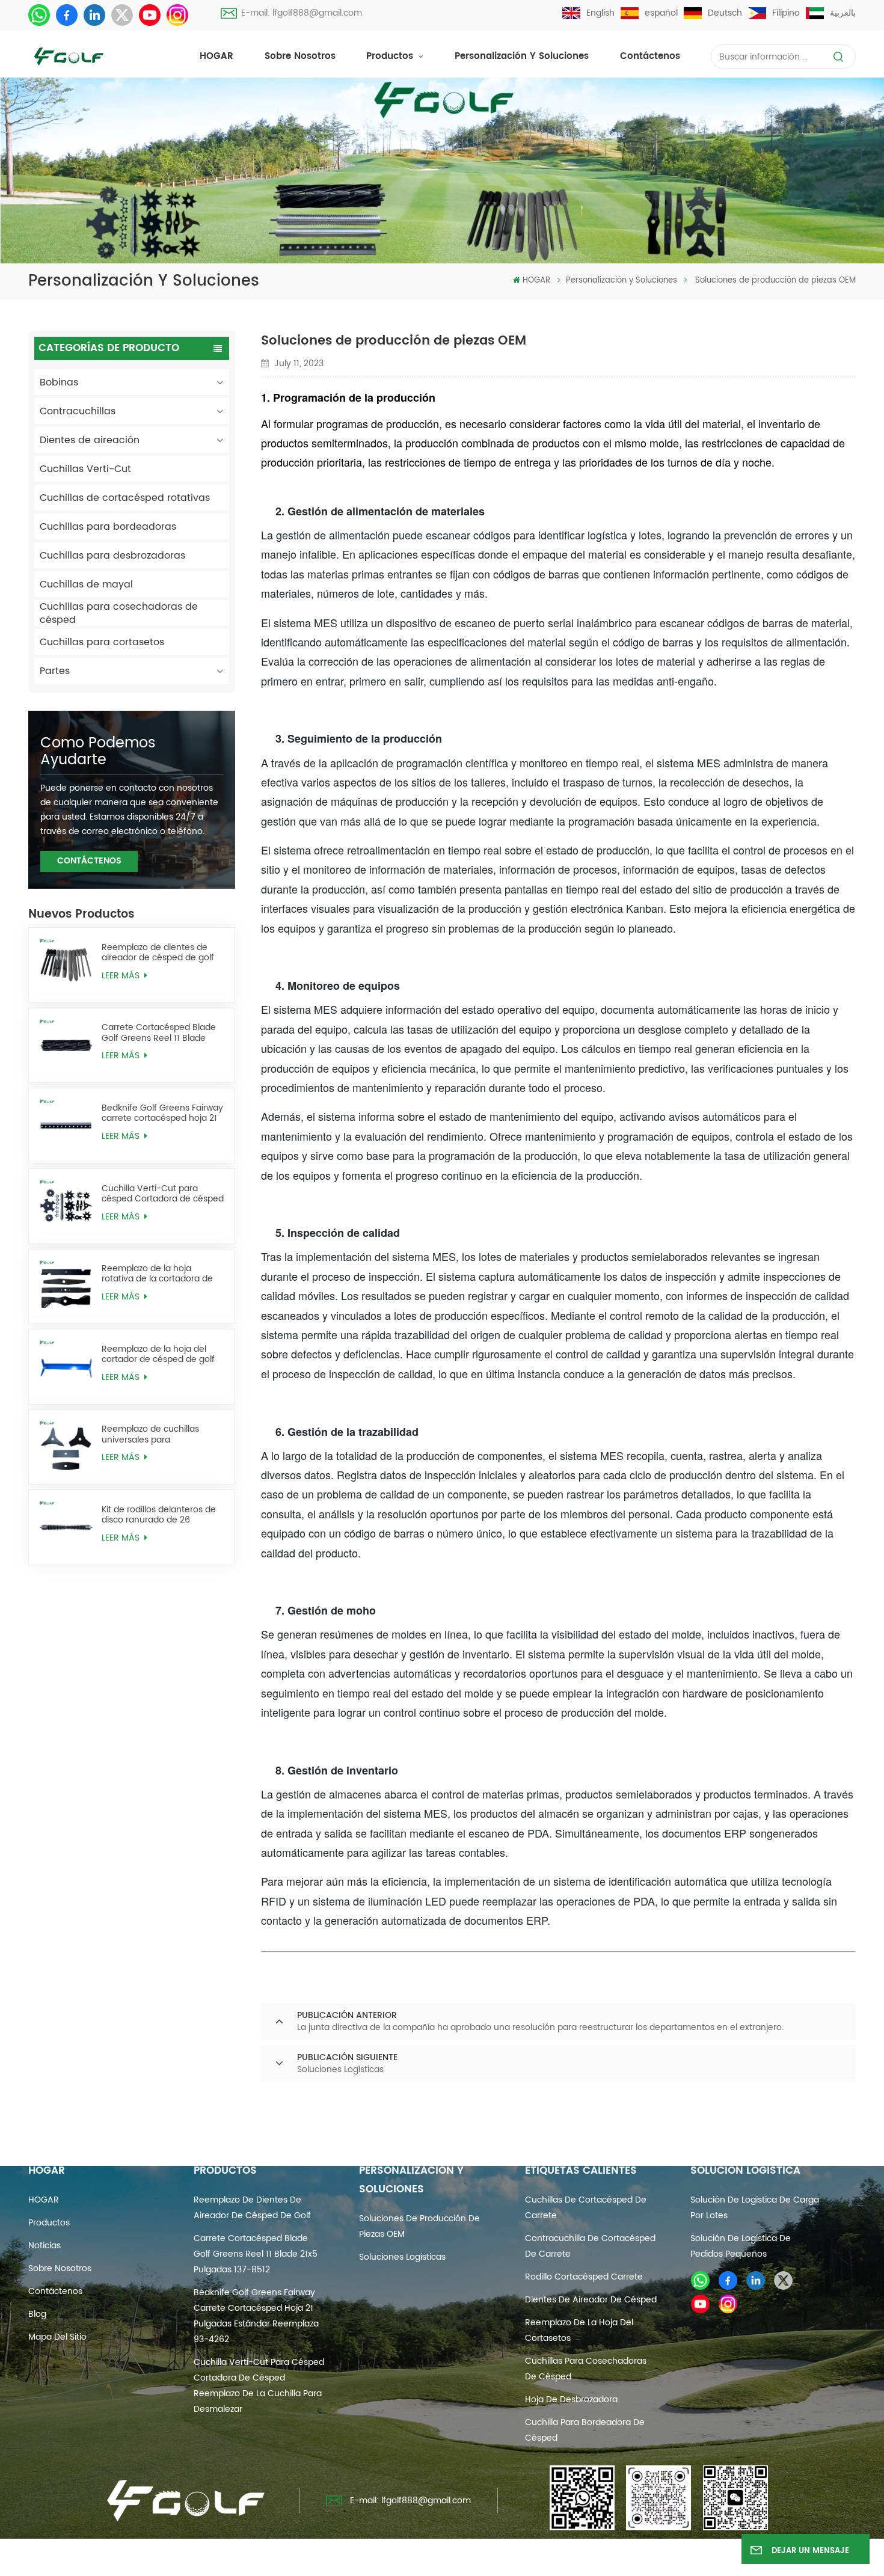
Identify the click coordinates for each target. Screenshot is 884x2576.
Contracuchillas (78, 411)
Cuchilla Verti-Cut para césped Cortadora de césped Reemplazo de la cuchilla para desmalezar (163, 1194)
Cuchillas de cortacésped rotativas (125, 498)
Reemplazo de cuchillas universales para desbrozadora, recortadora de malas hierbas (157, 1434)
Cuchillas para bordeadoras (108, 527)
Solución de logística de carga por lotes (755, 2208)
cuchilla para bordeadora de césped (585, 2430)
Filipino (786, 13)
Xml (553, 2559)
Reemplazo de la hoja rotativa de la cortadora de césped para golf (157, 1274)
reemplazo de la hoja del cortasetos (579, 2330)
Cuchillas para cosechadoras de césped (119, 613)
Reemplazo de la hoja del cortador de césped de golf (158, 1354)
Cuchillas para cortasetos (102, 642)
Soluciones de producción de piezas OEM (419, 2226)
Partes (55, 671)
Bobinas (59, 382)
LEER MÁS (122, 976)
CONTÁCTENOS (89, 861)
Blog (37, 2314)
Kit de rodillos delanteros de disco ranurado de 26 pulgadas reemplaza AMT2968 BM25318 (159, 1515)
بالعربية (843, 13)
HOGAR (216, 56)
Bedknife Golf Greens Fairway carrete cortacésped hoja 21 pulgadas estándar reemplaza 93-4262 (162, 1113)
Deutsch (725, 13)
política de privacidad (618, 2559)
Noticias (45, 2246)
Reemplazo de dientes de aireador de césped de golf (158, 952)
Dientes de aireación (90, 440)
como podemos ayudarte (98, 752)
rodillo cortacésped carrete (584, 2277)
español (661, 13)
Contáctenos (650, 56)
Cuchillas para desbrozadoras (112, 556)
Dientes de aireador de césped (591, 2300)
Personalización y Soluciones (522, 56)
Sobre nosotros (300, 56)
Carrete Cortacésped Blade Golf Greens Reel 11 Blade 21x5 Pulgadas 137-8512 (159, 1032)
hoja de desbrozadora (571, 2400)
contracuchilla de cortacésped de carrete (590, 2246)
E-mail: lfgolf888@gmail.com (302, 13)
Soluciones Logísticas (402, 2257)
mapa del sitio (57, 2337)
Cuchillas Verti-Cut (85, 469)
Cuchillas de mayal (86, 584)
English (600, 13)
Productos (391, 56)
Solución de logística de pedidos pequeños (741, 2246)
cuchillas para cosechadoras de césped (586, 2369)
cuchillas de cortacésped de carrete (586, 2208)
